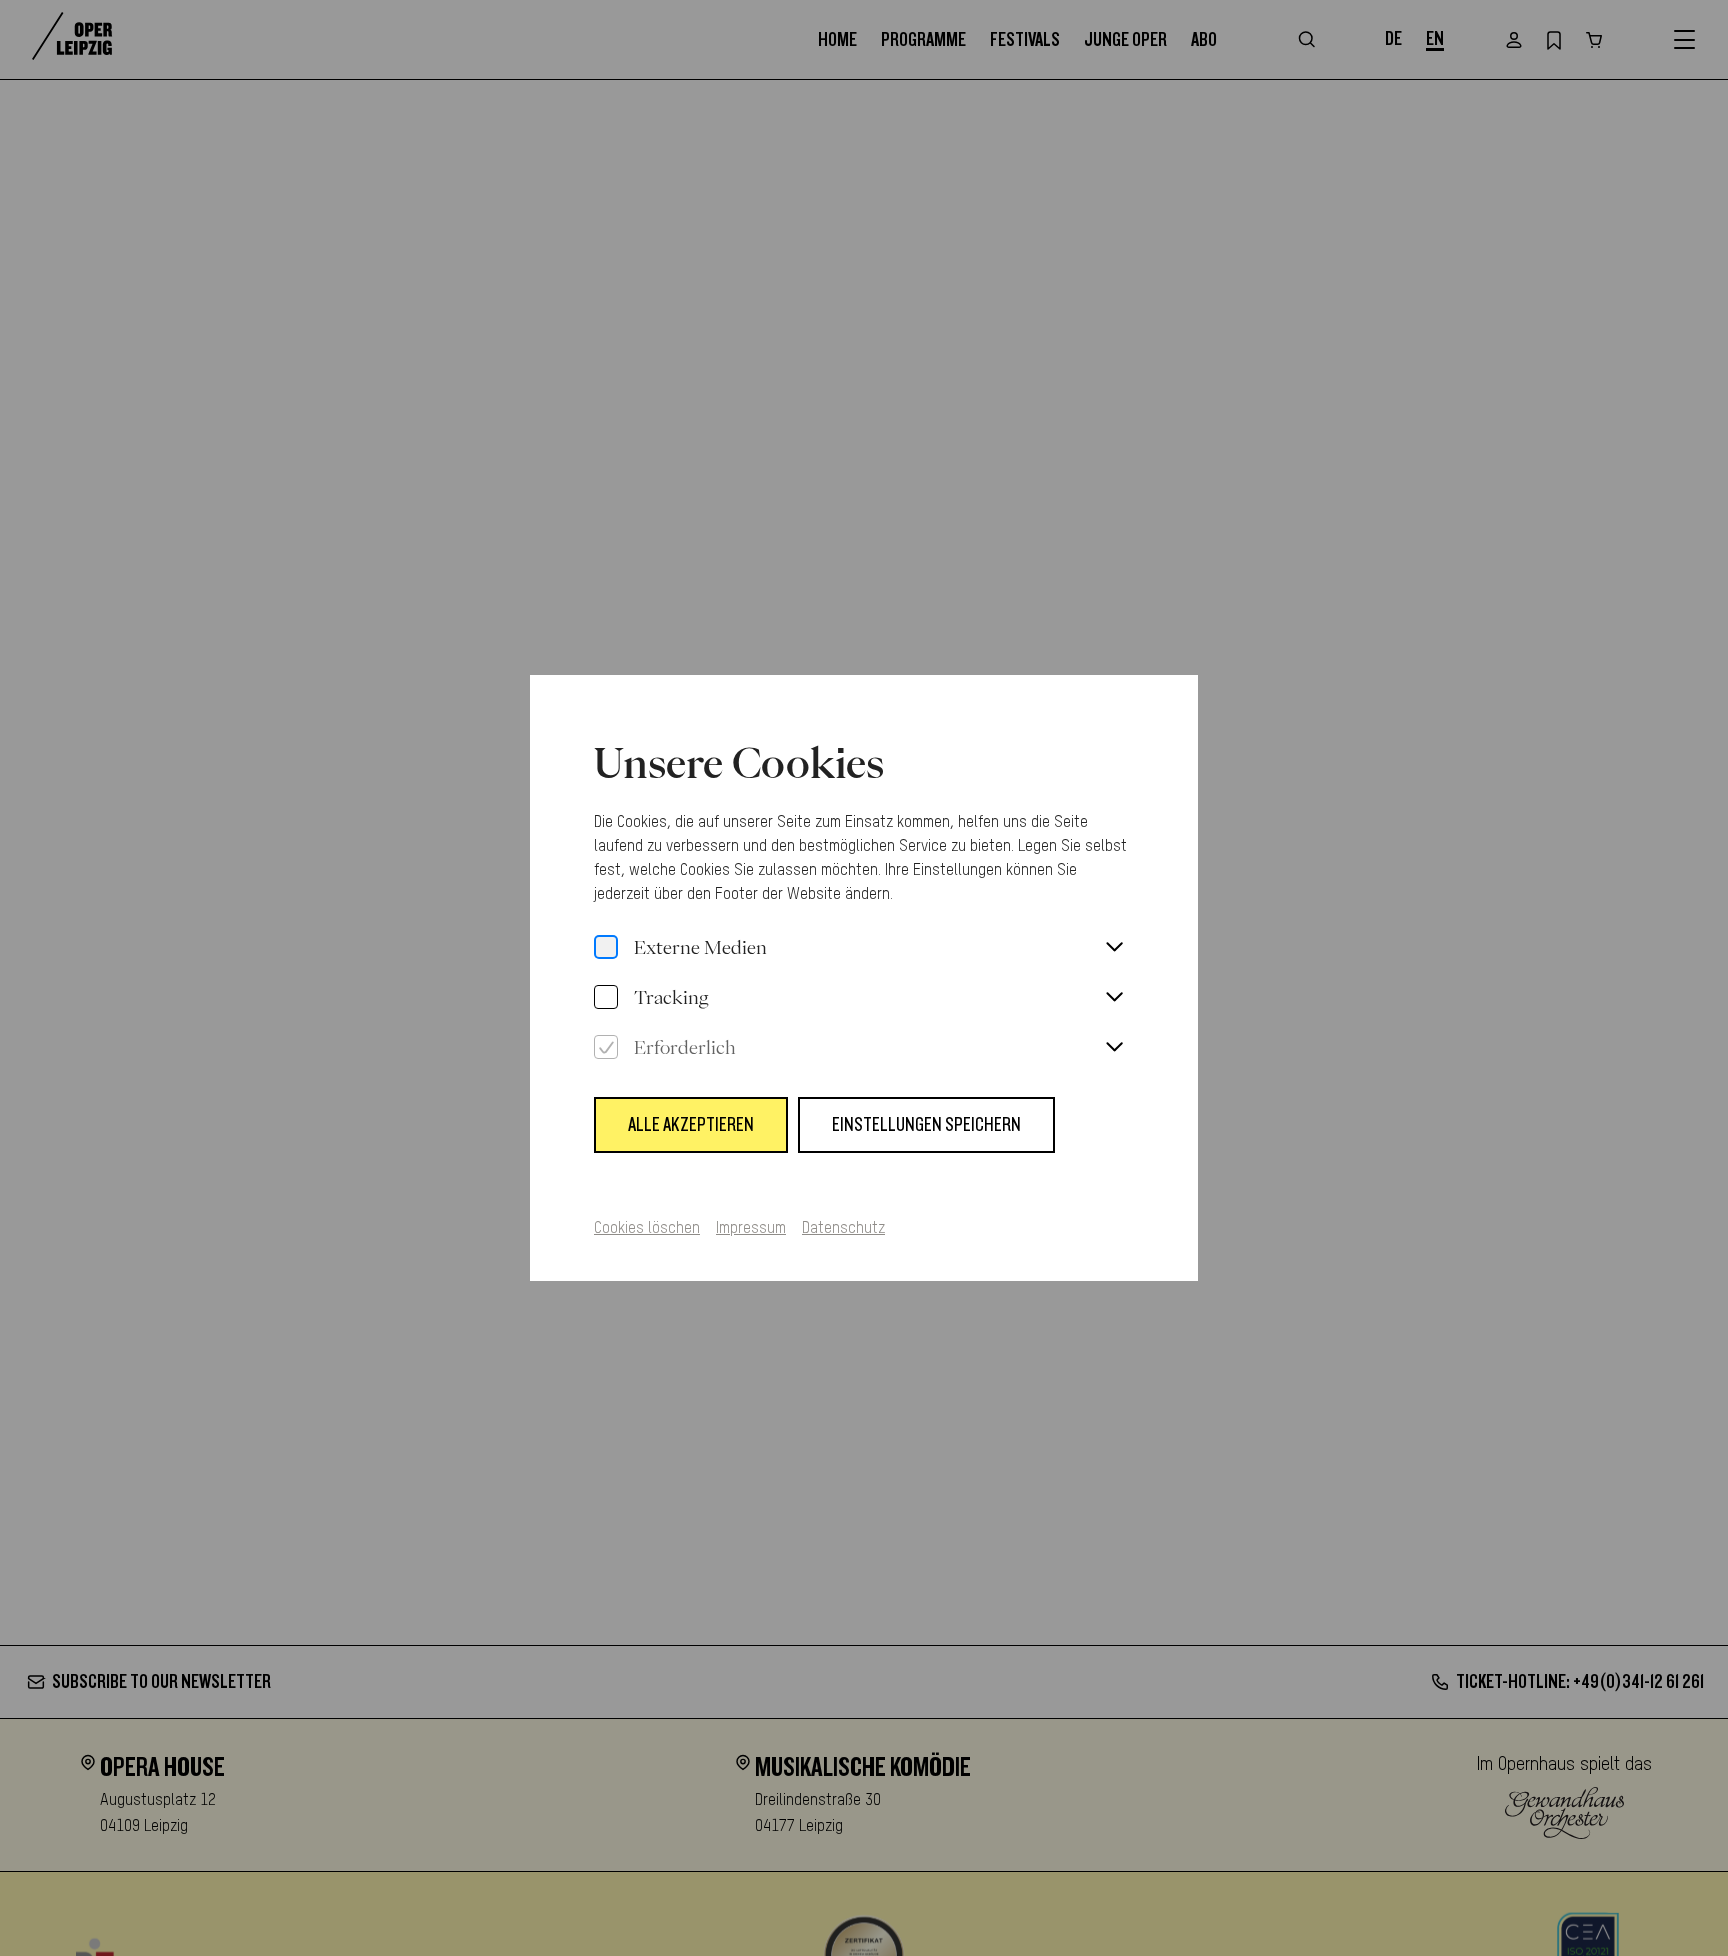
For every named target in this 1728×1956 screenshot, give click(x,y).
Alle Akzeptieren (691, 1125)
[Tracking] (606, 998)
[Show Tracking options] (1114, 998)
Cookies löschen (647, 1229)
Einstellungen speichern (926, 1125)
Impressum (751, 1229)
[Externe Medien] (606, 948)
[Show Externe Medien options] (1114, 948)
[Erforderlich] (606, 1048)
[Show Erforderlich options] (1114, 1048)
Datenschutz (843, 1229)
